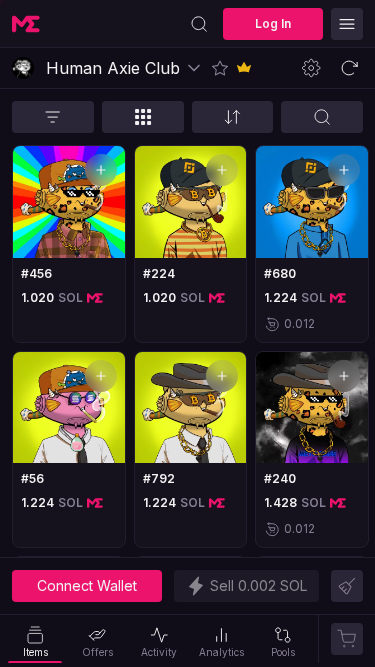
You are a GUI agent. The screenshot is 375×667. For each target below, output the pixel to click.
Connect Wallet (87, 585)
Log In (273, 23)
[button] (220, 68)
